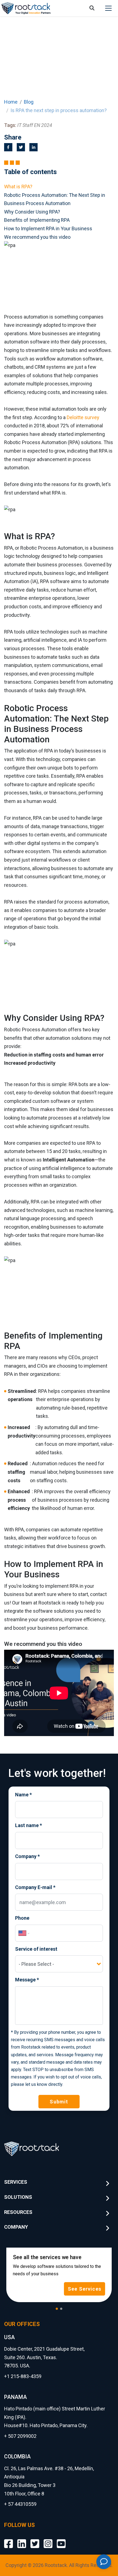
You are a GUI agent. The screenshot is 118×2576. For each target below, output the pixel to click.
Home (11, 102)
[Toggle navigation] (108, 8)
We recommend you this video (37, 237)
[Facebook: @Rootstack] (9, 2539)
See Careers (86, 2289)
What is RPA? (18, 187)
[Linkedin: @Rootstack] (22, 2539)
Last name (29, 1825)
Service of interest (36, 1949)
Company (27, 1856)
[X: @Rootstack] (35, 2539)
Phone (22, 1918)
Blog (29, 102)
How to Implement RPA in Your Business (48, 228)
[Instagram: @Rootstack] (48, 2539)
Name (23, 1795)
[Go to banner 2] (61, 2309)
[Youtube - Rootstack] (61, 2539)
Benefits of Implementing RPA (37, 220)
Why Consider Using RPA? (32, 212)
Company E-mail (35, 1887)
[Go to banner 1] (57, 2309)
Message (27, 1980)
